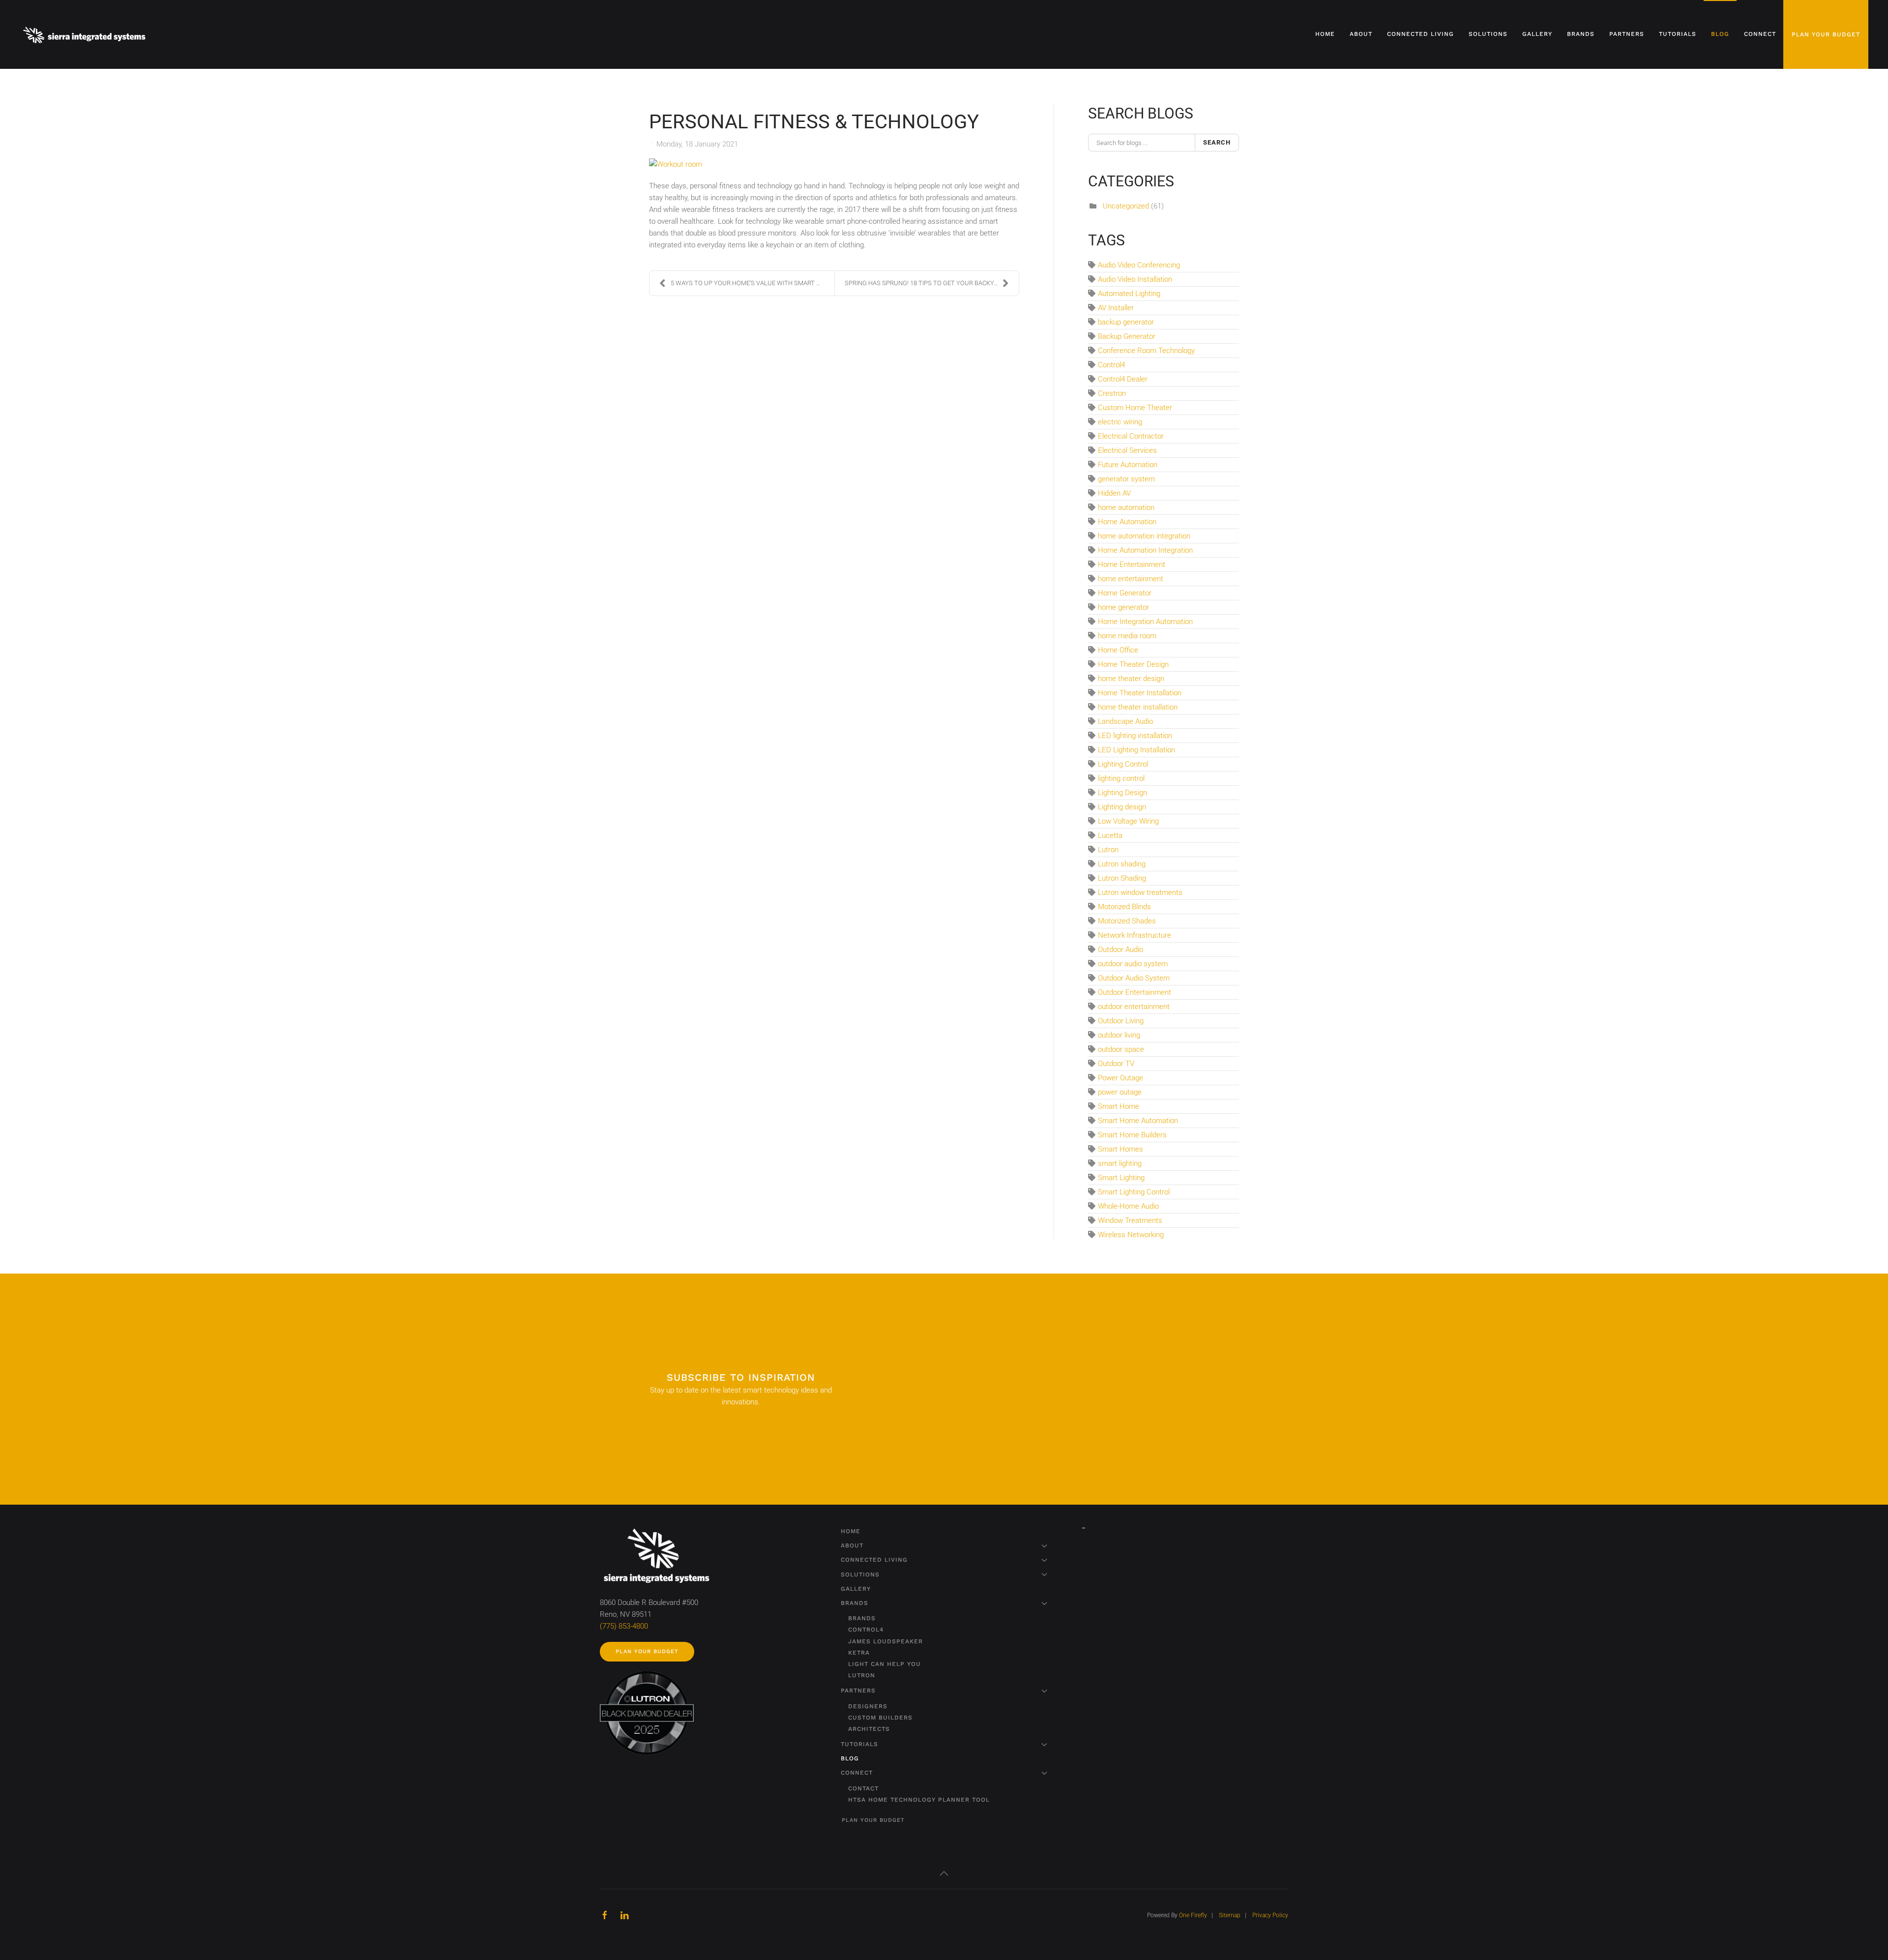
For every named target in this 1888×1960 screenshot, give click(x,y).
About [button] (1361, 34)
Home (1325, 34)
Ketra (859, 1653)
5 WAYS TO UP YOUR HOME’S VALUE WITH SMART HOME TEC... (752, 283)
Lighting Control (1123, 764)
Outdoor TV (1116, 1064)
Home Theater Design (1133, 664)
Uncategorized (1126, 206)
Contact (863, 1788)
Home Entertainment (1132, 564)
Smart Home (1119, 1106)
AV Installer (1116, 308)
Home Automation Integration (1145, 550)
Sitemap (1230, 1915)
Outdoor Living (1121, 1021)
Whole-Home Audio (1128, 1206)
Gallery (1537, 34)
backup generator (1126, 322)
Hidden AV (1114, 493)
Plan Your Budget (1826, 34)
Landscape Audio (1125, 721)
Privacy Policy (1270, 1915)
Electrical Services (1127, 450)
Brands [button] (1581, 34)
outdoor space (1121, 1049)
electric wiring (1120, 422)
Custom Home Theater (1135, 408)
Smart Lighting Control (1134, 1192)
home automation (1126, 507)
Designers (868, 1706)
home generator (1123, 607)
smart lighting (1120, 1163)
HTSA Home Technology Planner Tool (919, 1800)
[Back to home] (86, 34)
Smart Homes (1121, 1149)
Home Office (1118, 650)
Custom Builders (880, 1718)
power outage (1120, 1092)
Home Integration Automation (1145, 622)
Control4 (1111, 365)
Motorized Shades (1127, 921)
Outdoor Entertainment (1135, 992)
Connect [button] (1760, 34)
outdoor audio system (1133, 964)
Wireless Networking (1131, 1235)
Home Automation (1127, 522)
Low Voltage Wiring (1128, 821)
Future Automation (1128, 465)
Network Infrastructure (1135, 935)
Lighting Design (1122, 793)
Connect (857, 1773)
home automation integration (1144, 536)
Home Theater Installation (1140, 693)
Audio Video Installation (1135, 279)
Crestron (1112, 393)
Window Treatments (1130, 1220)
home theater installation (1138, 707)
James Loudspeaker (885, 1641)
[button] (944, 1873)
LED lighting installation (1135, 736)
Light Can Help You (885, 1664)
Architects (869, 1729)
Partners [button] (1627, 34)
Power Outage (1121, 1078)
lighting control (1121, 778)
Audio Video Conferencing (1139, 265)
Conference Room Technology (1146, 351)
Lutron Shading (1122, 878)
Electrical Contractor (1131, 436)
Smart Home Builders (1132, 1135)
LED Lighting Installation (1136, 750)
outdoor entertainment (1134, 1007)
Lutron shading (1122, 864)
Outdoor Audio (1121, 950)
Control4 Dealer (1123, 379)
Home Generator (1125, 593)
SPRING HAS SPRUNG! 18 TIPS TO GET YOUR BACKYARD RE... (932, 283)
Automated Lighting (1129, 294)
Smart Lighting (1121, 1178)
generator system (1126, 479)
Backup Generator (1127, 336)
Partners (858, 1691)
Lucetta (1110, 835)
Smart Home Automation (1138, 1121)
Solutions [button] (1488, 34)
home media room (1127, 636)
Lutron (1108, 850)
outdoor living (1119, 1035)
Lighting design (1122, 807)
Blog (1720, 34)
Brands (855, 1603)
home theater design (1131, 679)
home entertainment (1131, 579)
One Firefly (1193, 1915)
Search (1217, 142)
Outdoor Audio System (1134, 978)
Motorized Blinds (1124, 907)
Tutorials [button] (1678, 34)
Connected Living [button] (1420, 34)
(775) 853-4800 (624, 1626)
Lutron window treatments (1140, 892)
